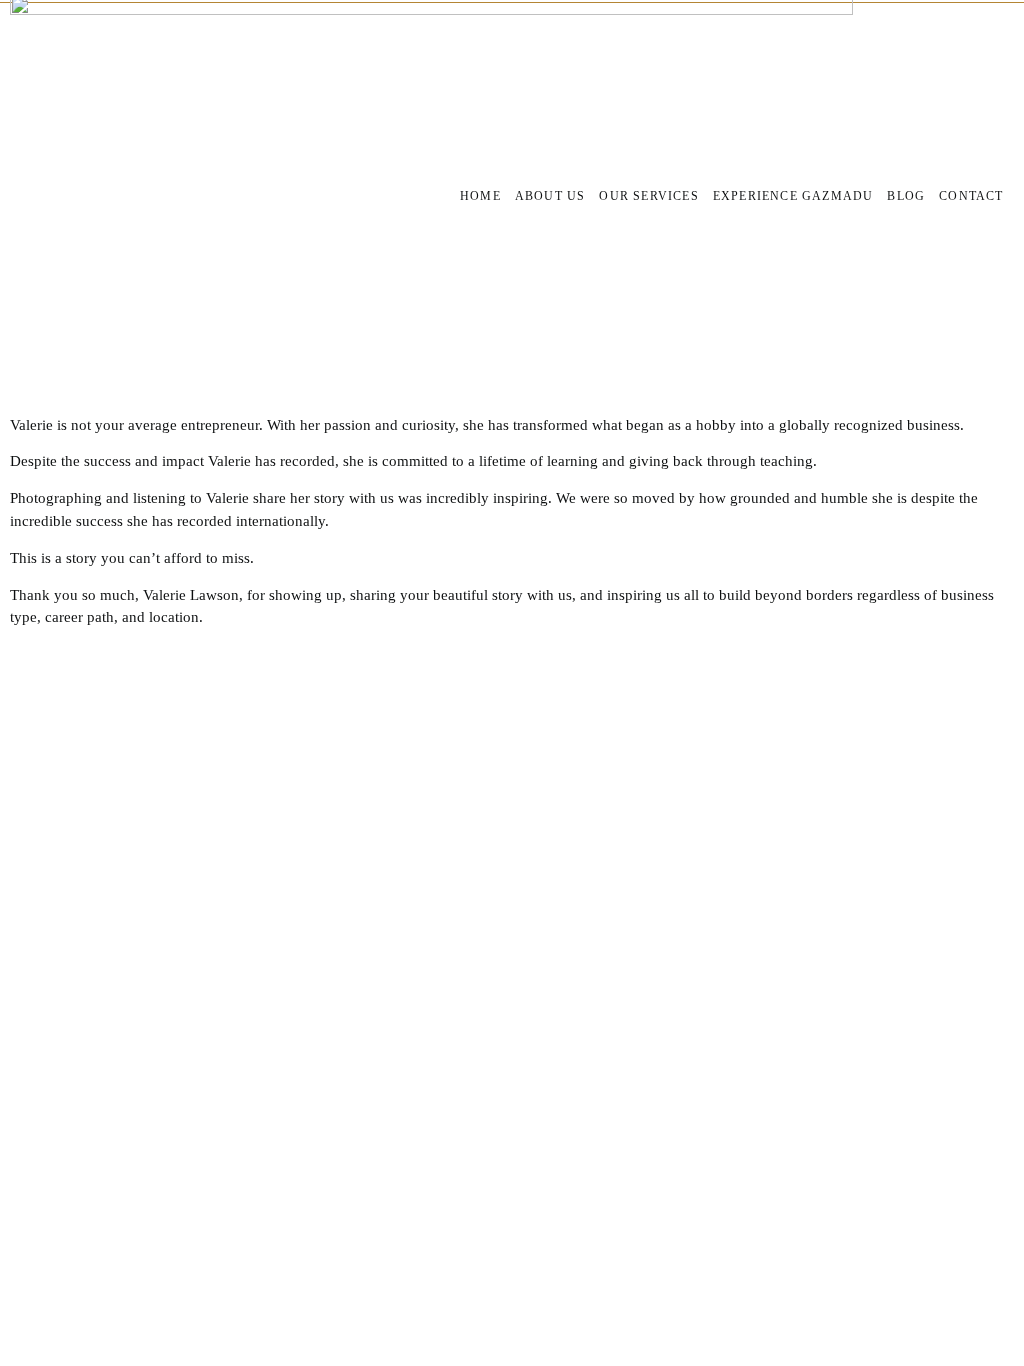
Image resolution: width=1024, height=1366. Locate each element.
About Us (550, 196)
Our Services (648, 196)
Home (480, 196)
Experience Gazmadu (793, 196)
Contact (971, 196)
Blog (906, 196)
